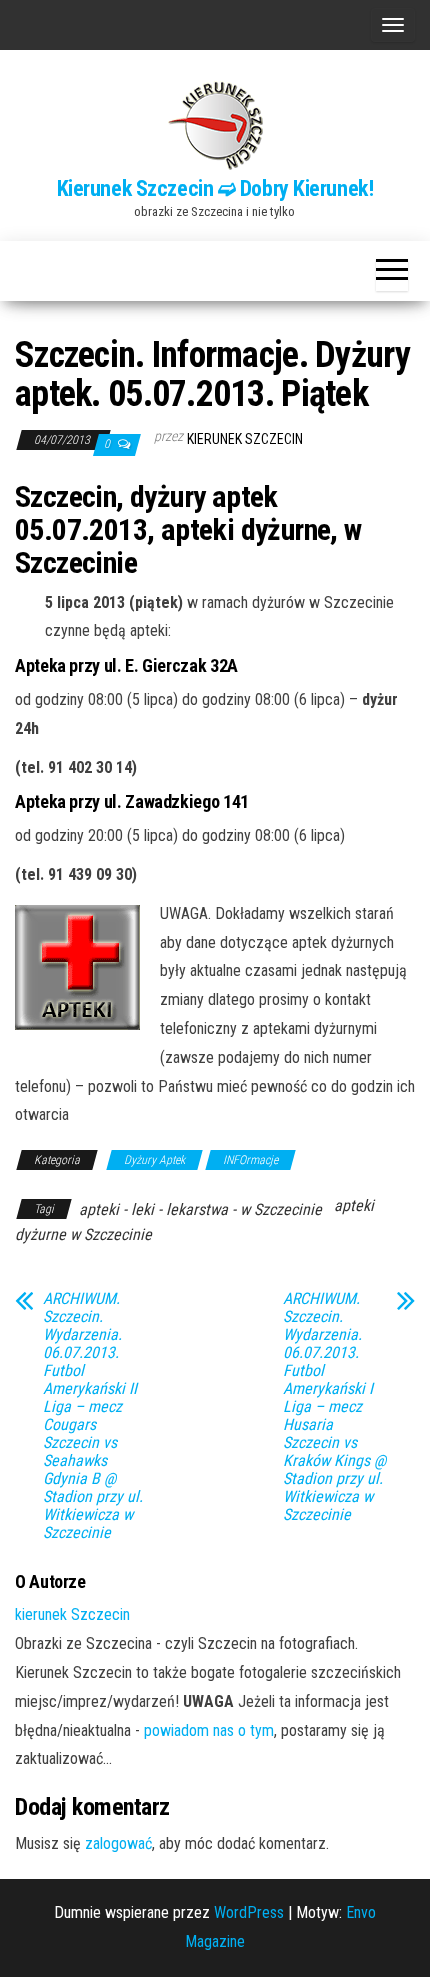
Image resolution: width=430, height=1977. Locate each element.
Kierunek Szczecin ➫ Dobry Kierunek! (215, 188)
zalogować (118, 1843)
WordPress (249, 1912)
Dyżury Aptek (154, 1160)
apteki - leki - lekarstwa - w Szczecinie (200, 1209)
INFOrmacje (250, 1160)
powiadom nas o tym (209, 1730)
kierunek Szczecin (245, 439)
